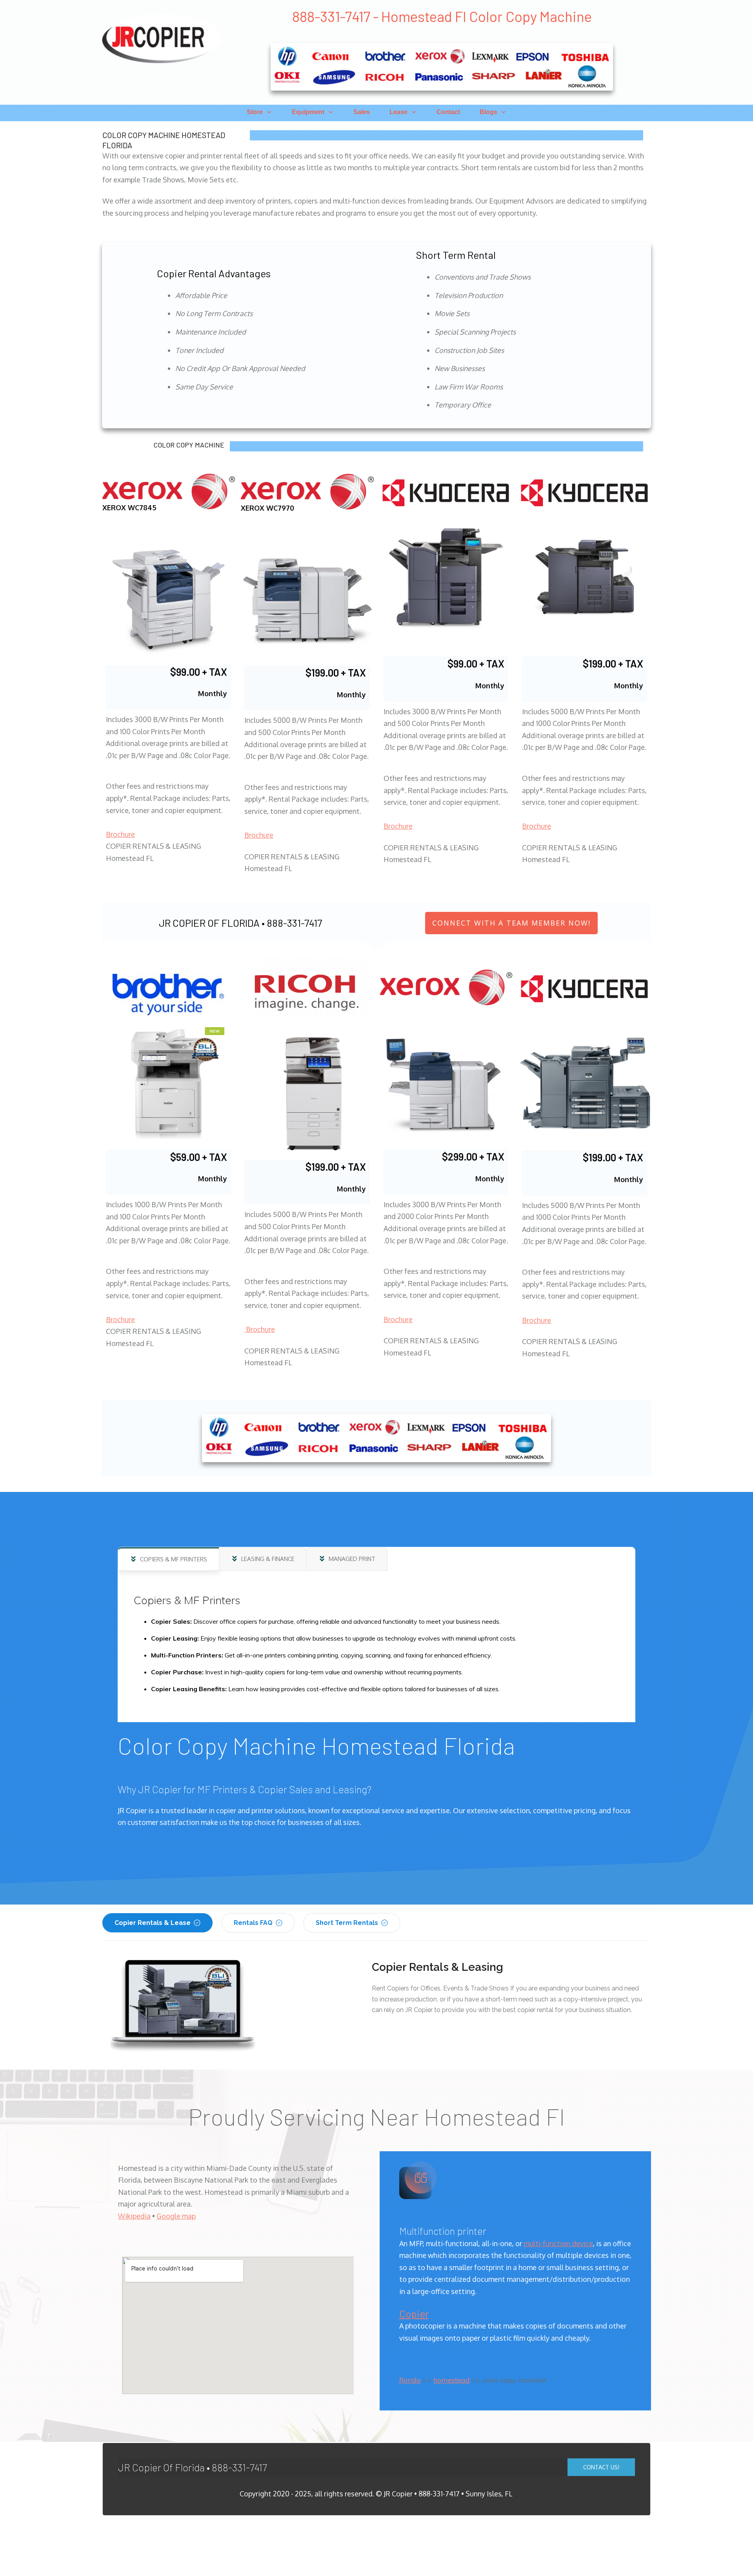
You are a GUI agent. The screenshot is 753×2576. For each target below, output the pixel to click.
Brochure (120, 834)
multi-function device (558, 2243)
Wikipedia (134, 2216)
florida (410, 2380)
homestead (452, 2380)
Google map (176, 2216)
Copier (414, 2313)
